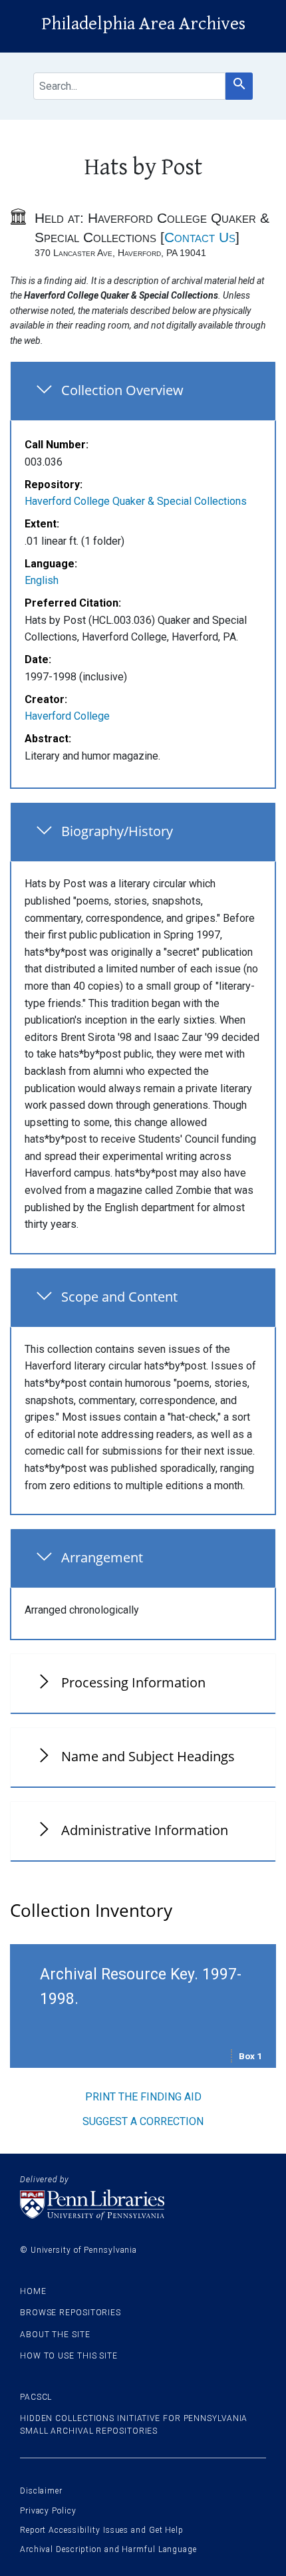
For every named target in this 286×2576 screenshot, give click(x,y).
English (42, 580)
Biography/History (117, 831)
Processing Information (133, 1682)
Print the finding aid (143, 2097)
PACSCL (36, 2397)
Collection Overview (122, 390)
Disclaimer (41, 2491)
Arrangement (102, 1557)
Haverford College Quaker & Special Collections (136, 501)
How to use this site (69, 2356)
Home (33, 2291)
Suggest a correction (143, 2121)
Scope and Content (119, 1297)
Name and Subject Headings (148, 1756)
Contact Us (200, 237)
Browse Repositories (71, 2313)
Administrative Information (145, 1830)
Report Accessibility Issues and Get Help (102, 2530)
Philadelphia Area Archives (143, 24)
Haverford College (67, 716)
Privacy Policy (48, 2511)
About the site (55, 2335)
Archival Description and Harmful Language (108, 2549)
